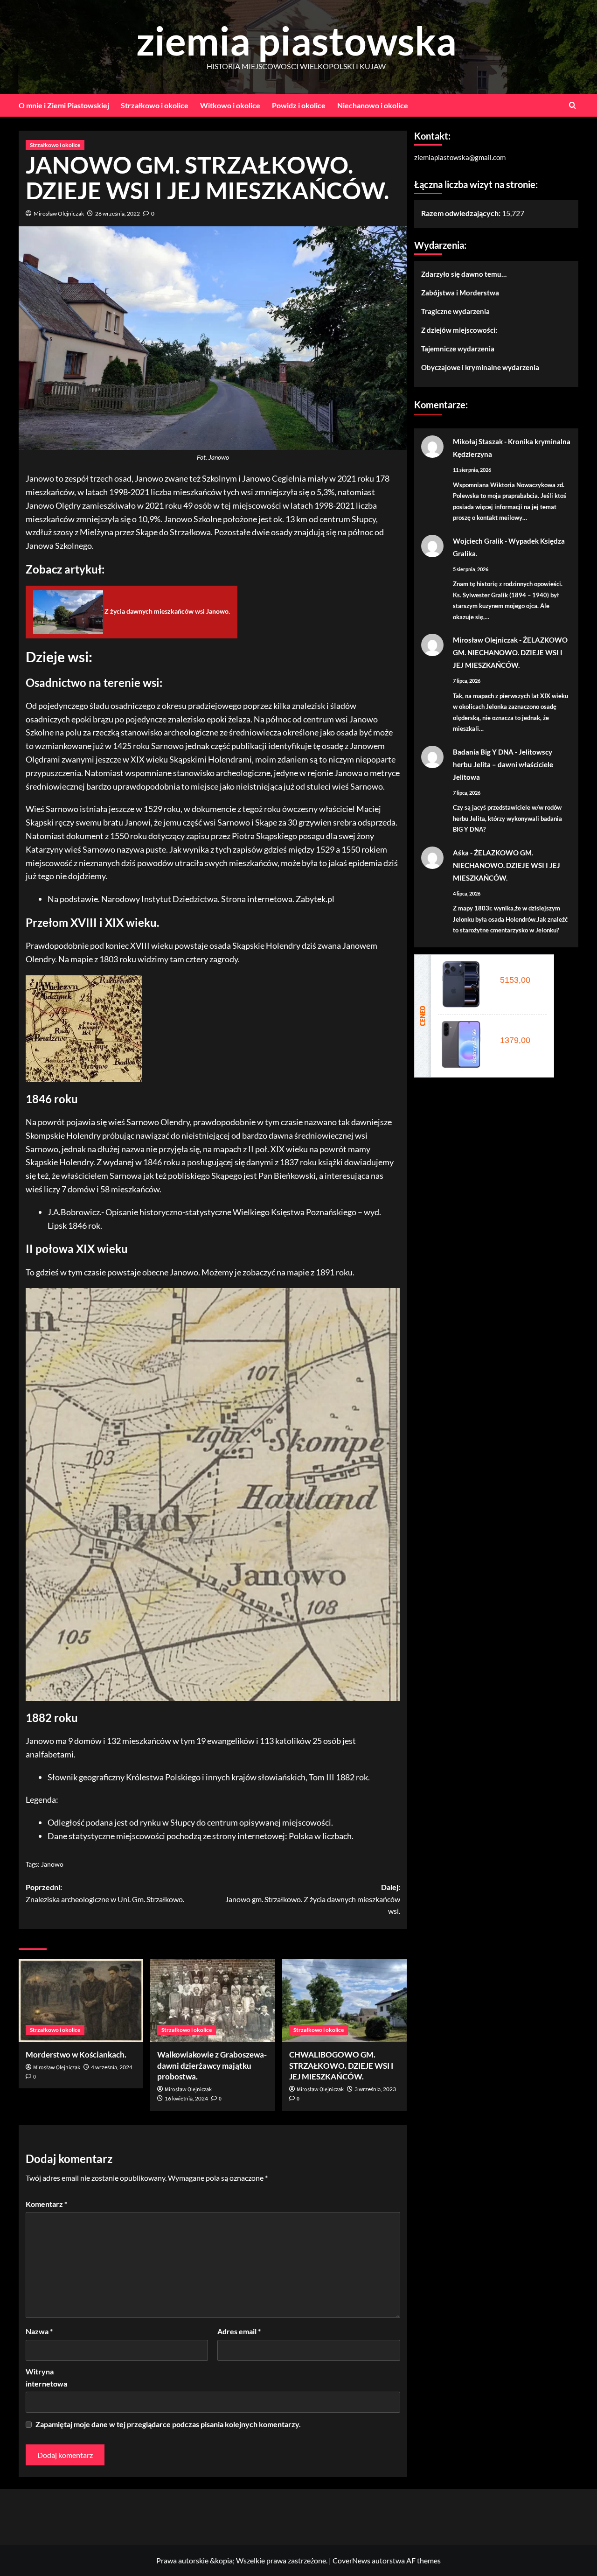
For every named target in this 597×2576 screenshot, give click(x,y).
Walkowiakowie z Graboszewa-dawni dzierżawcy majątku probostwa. (212, 2066)
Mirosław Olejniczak (59, 213)
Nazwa (39, 2331)
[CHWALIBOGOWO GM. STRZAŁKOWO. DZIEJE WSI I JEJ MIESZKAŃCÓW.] (344, 2001)
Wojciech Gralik (478, 541)
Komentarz (46, 2204)
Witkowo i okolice (230, 105)
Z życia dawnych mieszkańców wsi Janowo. (167, 611)
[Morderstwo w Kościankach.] (81, 2001)
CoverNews (351, 2560)
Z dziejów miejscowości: (459, 330)
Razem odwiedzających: (462, 213)
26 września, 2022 (118, 213)
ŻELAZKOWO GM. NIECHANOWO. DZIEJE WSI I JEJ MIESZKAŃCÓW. (510, 652)
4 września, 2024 (112, 2067)
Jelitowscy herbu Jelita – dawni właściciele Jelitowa (503, 764)
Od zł (513, 980)
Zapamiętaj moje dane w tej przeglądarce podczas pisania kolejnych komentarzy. (168, 2424)
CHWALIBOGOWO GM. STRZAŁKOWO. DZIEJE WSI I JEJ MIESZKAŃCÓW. (341, 2066)
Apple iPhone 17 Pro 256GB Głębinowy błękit (518, 970)
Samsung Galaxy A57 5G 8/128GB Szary (518, 1030)
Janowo (52, 1864)
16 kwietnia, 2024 (186, 2098)
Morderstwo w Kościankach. (76, 2054)
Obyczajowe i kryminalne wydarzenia (480, 367)
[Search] (573, 105)
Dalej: (312, 1899)
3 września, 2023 (375, 2089)
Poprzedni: (105, 1893)
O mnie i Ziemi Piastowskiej (64, 105)
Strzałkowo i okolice (155, 105)
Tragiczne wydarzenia (455, 311)
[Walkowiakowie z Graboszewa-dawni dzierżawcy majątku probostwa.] (212, 2001)
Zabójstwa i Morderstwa (460, 293)
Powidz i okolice (299, 105)
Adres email (239, 2331)
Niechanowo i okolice (373, 105)
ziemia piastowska (296, 40)
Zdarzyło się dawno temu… (464, 274)
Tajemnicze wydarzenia (458, 349)
